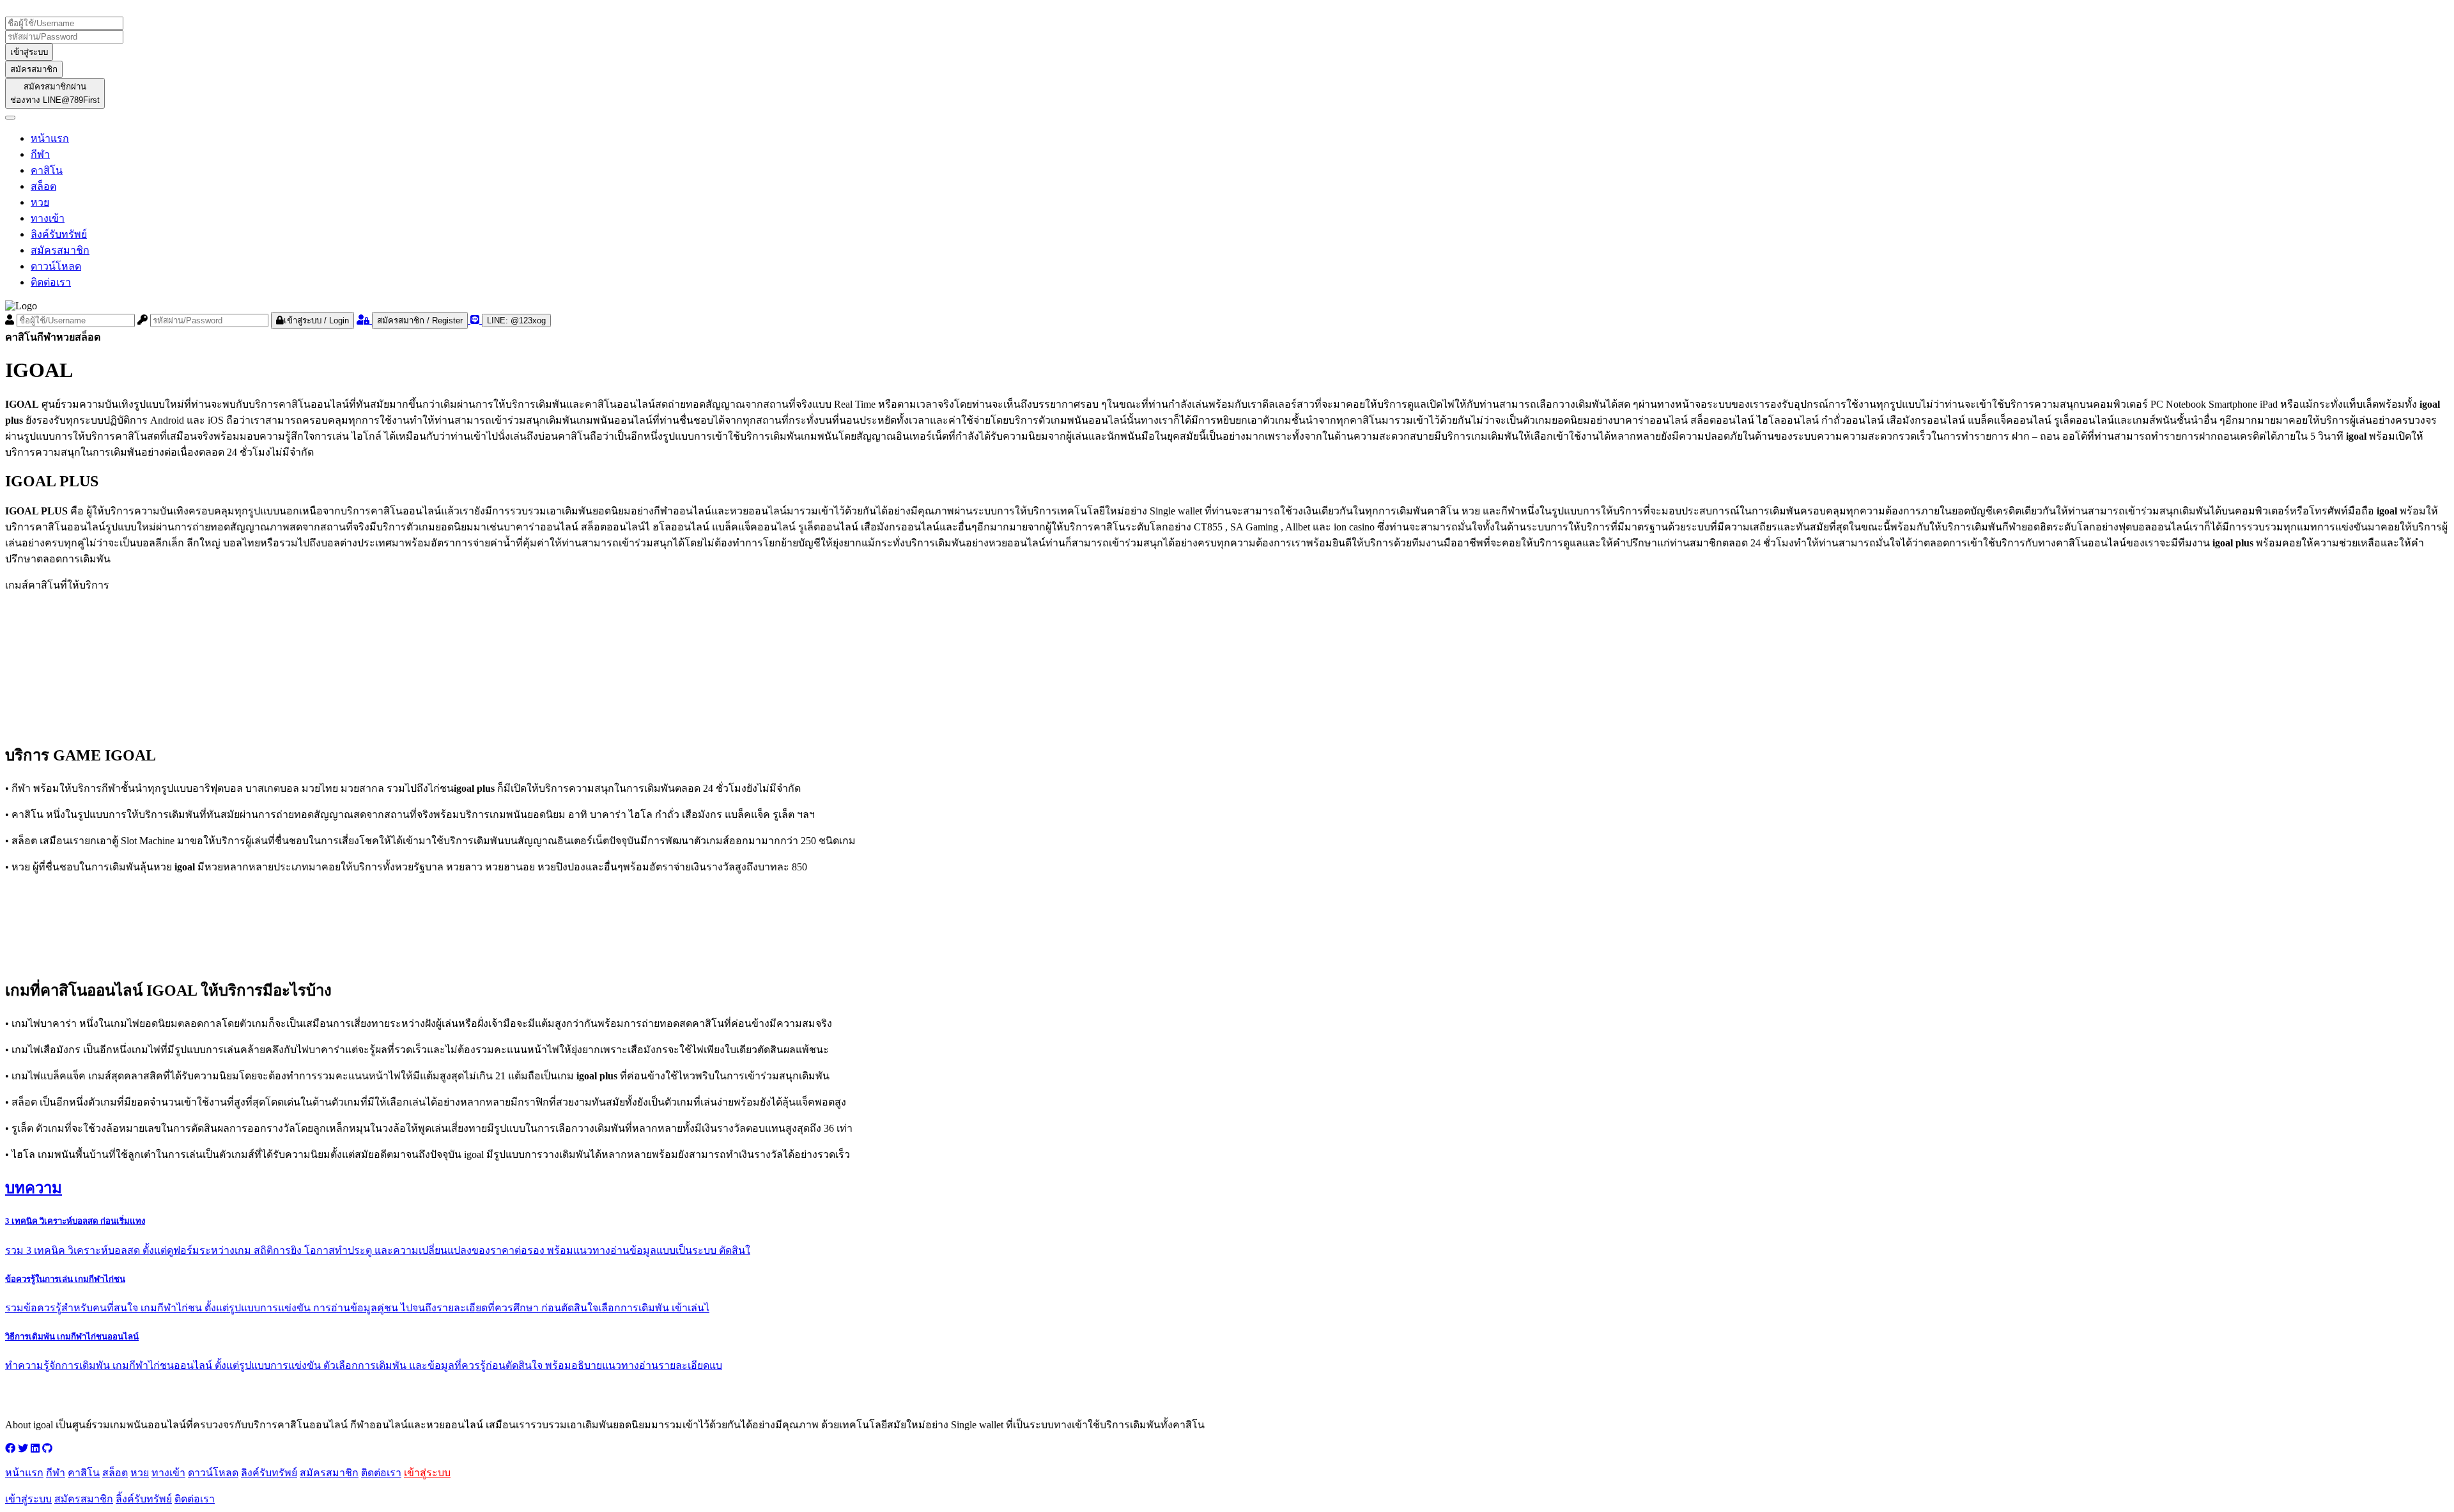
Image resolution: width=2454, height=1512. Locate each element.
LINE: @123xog (516, 320)
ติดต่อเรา (51, 282)
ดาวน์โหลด (56, 266)
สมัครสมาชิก (34, 69)
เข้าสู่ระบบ (29, 52)
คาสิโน (47, 170)
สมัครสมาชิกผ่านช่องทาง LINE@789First (55, 93)
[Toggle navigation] (10, 118)
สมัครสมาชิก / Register (420, 320)
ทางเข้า (48, 218)
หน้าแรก (50, 138)
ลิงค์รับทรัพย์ (59, 234)
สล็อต (43, 186)
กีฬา (40, 154)
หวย (40, 202)
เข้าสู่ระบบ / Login (316, 320)
